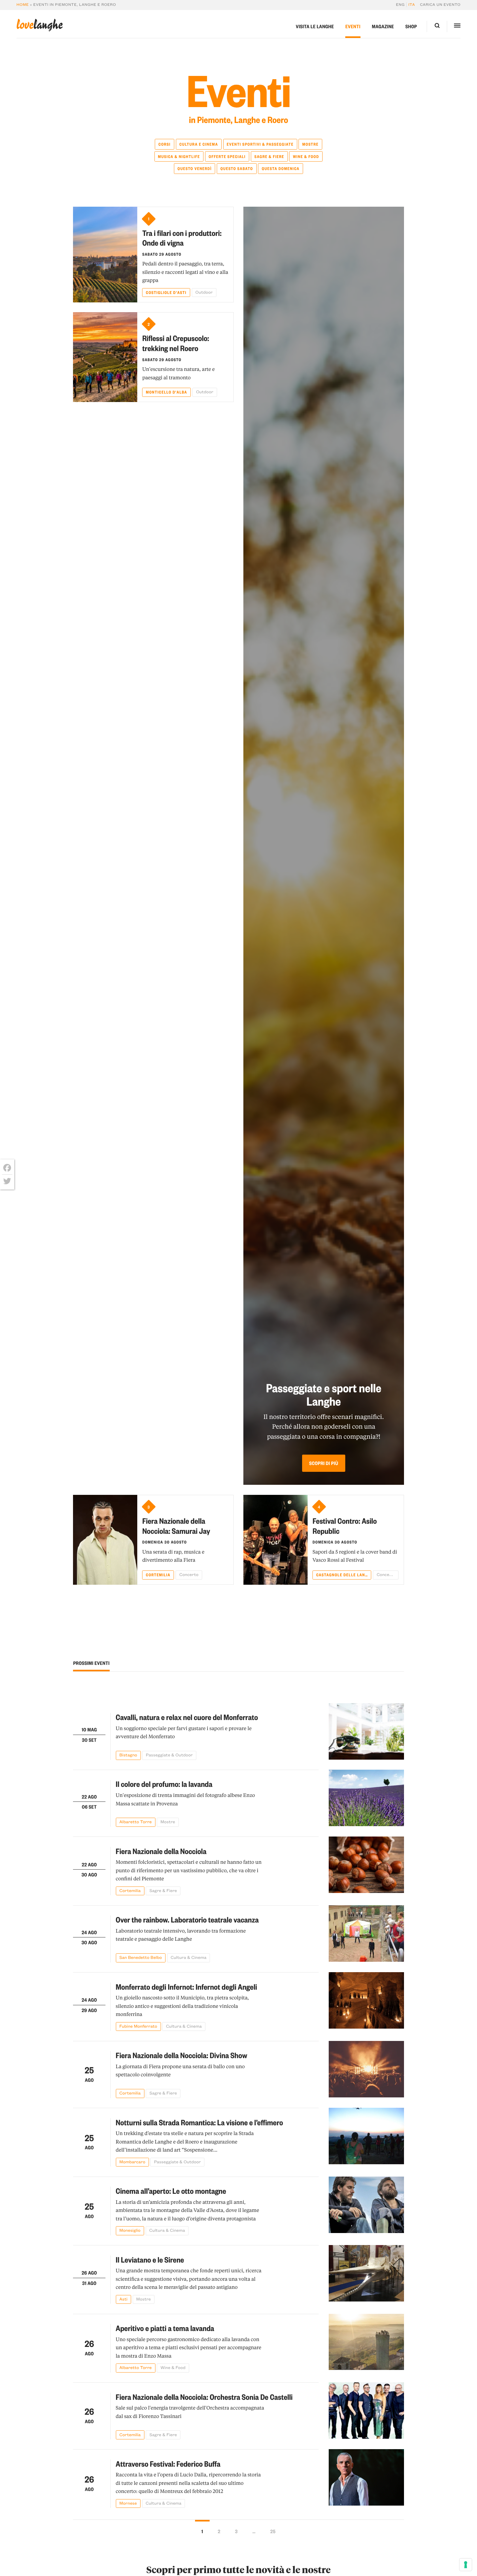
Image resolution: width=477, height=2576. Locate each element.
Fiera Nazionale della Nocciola (161, 1851)
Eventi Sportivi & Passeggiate (260, 144)
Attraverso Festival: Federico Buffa (168, 2464)
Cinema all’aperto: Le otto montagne (171, 2191)
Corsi (164, 144)
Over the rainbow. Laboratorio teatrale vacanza (187, 1919)
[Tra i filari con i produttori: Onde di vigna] (105, 254)
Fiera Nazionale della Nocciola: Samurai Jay (176, 1526)
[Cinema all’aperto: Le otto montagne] (366, 2206)
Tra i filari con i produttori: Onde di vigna (182, 238)
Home (23, 5)
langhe (40, 25)
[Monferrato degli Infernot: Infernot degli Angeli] (366, 2002)
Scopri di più (324, 1463)
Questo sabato (237, 168)
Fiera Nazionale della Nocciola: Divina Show (182, 2055)
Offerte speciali (227, 156)
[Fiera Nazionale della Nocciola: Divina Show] (366, 2069)
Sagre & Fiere (269, 156)
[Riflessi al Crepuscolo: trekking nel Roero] (105, 357)
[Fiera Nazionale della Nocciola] (366, 1866)
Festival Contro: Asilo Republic (345, 1526)
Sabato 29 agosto (162, 254)
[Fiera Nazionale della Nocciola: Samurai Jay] (105, 1540)
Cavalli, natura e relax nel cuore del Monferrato (187, 1717)
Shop (411, 26)
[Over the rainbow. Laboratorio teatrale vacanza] (366, 1934)
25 (273, 2531)
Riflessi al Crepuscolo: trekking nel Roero (176, 343)
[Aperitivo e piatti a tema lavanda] (366, 2343)
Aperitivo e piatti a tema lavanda (165, 2328)
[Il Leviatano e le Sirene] (366, 2274)
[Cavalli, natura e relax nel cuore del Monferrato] (366, 1732)
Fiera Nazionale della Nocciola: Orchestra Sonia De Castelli (204, 2397)
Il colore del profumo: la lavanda (164, 1784)
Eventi (353, 26)
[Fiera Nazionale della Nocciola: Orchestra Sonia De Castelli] (366, 2411)
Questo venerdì (195, 168)
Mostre (311, 144)
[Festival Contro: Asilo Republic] (275, 1540)
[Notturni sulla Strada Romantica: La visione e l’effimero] (366, 2137)
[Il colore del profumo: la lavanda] (366, 1798)
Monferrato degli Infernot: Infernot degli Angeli (187, 1987)
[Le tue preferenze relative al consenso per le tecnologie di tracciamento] (466, 2565)
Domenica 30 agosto (165, 1542)
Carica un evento (440, 5)
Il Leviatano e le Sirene (150, 2259)
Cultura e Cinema (199, 144)
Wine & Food (306, 156)
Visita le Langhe (315, 26)
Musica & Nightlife (179, 156)
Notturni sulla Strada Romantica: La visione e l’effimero (200, 2122)
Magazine (383, 26)
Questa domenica (281, 168)
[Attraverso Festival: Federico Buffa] (366, 2478)
